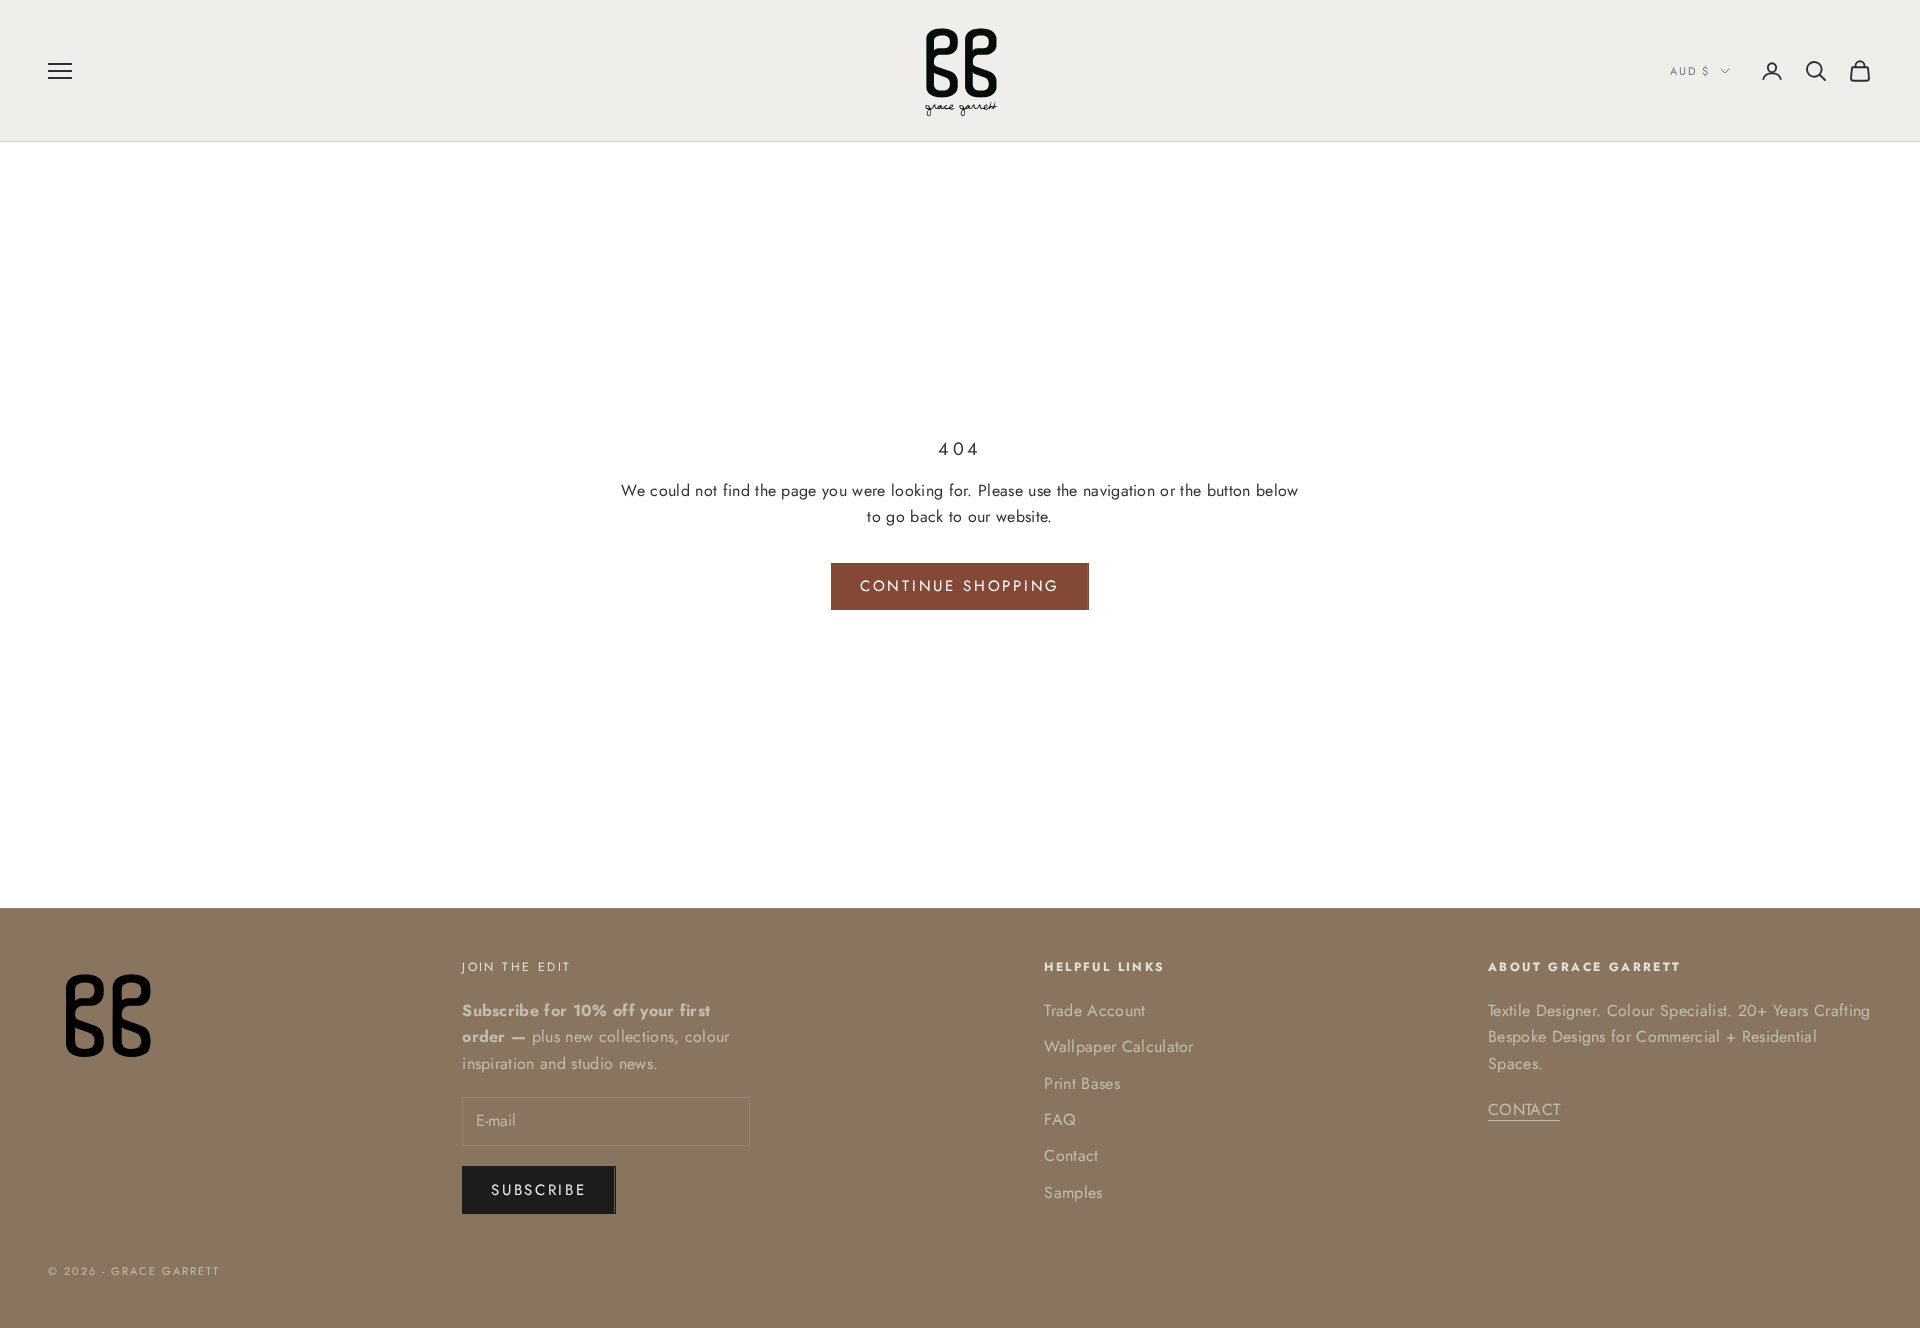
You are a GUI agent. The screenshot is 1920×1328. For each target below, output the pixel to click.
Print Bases (1082, 1083)
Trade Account (1094, 1010)
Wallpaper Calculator (1118, 1046)
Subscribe (538, 1190)
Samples (1073, 1192)
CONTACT (1524, 1109)
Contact (1071, 1155)
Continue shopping (960, 586)
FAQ (1060, 1119)
